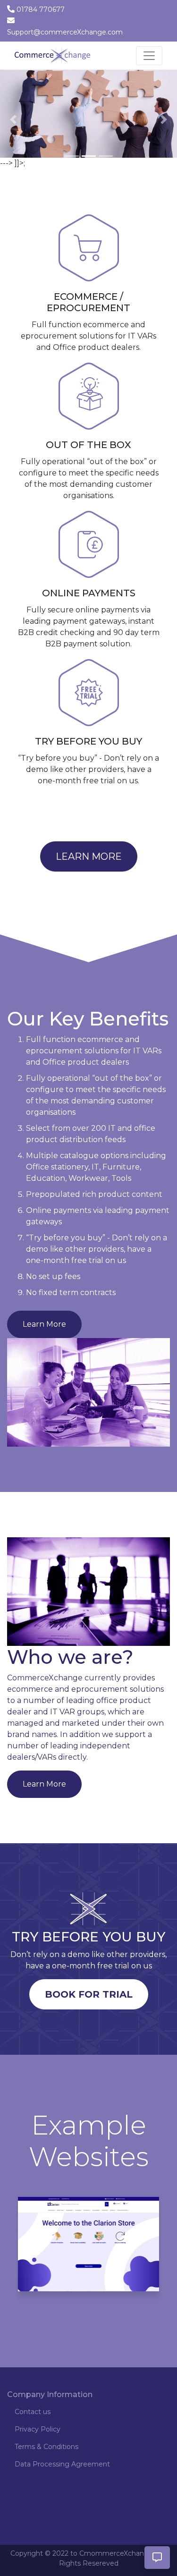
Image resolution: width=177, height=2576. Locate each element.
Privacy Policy (38, 2429)
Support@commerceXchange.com (65, 32)
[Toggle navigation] (149, 56)
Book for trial (89, 1994)
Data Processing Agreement (62, 2464)
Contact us (33, 2412)
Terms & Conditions (46, 2447)
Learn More (89, 856)
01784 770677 (41, 9)
